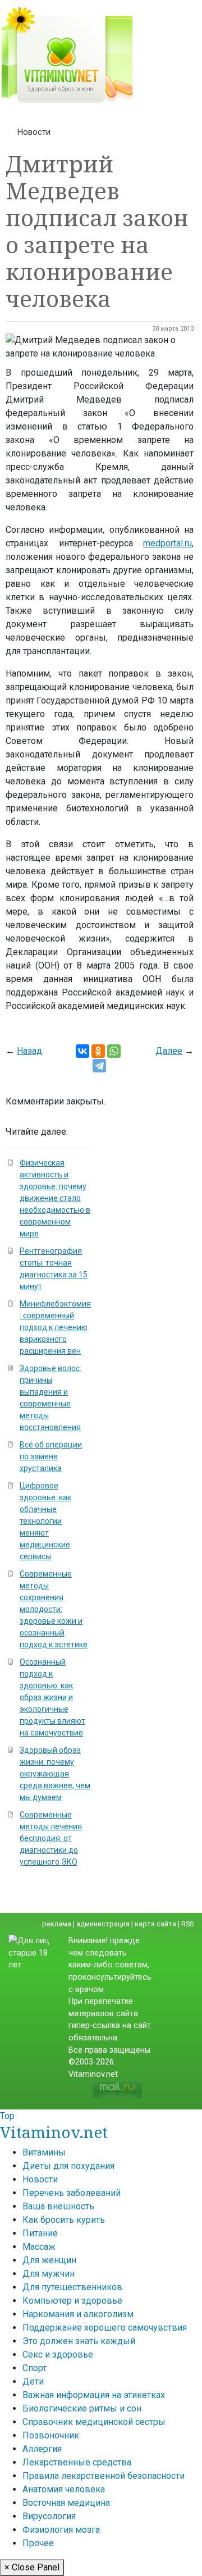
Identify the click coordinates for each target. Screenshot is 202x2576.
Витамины (44, 2152)
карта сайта (155, 1924)
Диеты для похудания (68, 2166)
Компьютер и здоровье (72, 2301)
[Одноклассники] (98, 1051)
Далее (169, 1051)
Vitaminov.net (54, 2132)
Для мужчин (49, 2274)
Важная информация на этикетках (94, 2395)
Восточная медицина (66, 2503)
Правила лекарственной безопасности (104, 2476)
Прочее (38, 2543)
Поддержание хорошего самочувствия (105, 2328)
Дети (33, 2381)
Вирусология (49, 2516)
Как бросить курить (64, 2220)
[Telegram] (99, 1066)
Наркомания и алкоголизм (78, 2314)
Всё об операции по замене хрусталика (51, 1456)
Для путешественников (72, 2287)
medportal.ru (167, 543)
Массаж (39, 2247)
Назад (29, 1051)
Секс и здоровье (58, 2355)
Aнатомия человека (64, 2489)
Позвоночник (51, 2435)
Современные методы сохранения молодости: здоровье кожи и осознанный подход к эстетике (54, 1609)
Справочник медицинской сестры (94, 2422)
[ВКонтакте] (82, 1051)
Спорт (35, 2368)
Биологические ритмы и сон (82, 2408)
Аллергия (42, 2449)
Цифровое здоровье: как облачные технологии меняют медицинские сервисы (45, 1521)
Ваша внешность (58, 2206)
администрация (103, 1924)
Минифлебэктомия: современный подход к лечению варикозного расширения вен (55, 1327)
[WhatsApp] (114, 1051)
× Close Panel (32, 2567)
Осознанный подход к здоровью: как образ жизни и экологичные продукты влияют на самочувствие (52, 1697)
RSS (187, 1924)
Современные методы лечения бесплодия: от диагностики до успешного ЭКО (51, 1838)
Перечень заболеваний (72, 2193)
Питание (40, 2233)
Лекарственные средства (77, 2462)
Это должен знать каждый (79, 2341)
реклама (57, 1924)
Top (7, 2116)
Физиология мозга (61, 2530)
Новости (34, 132)
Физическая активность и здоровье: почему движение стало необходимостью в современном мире (55, 1198)
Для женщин (49, 2260)
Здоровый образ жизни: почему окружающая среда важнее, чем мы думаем (55, 1774)
